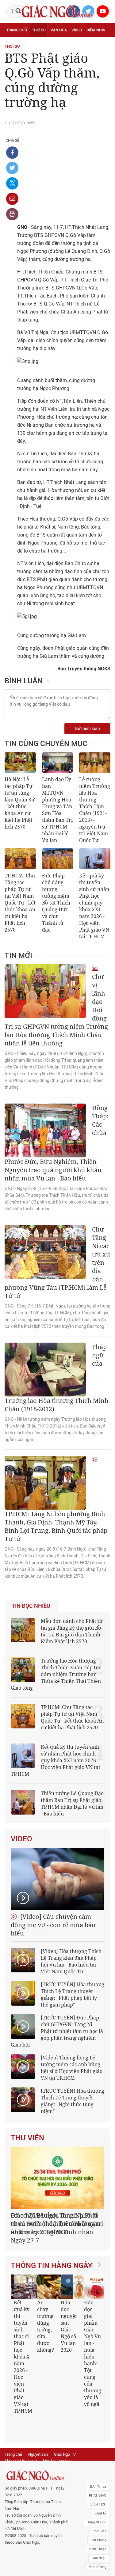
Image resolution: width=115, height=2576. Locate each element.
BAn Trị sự (98, 2458)
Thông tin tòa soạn (21, 2432)
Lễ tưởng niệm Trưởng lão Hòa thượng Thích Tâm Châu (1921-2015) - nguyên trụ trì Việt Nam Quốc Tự (95, 810)
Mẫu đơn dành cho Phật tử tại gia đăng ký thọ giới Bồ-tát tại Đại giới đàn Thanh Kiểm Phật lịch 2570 (72, 1631)
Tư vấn (36, 44)
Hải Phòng (99, 2512)
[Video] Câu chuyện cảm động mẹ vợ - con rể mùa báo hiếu (53, 1925)
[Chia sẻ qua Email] (12, 199)
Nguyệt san (38, 2426)
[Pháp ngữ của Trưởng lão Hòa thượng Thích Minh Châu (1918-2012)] (45, 1370)
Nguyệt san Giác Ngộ (27, 57)
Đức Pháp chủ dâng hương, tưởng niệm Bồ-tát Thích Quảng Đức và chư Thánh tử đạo (56, 903)
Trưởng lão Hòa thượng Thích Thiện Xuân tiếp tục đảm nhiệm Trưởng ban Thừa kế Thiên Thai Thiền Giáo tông (56, 1674)
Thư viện (27, 2138)
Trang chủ (17, 30)
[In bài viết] (12, 214)
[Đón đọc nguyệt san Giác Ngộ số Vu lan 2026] (73, 2278)
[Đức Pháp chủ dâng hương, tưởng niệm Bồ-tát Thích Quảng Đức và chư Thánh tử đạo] (58, 859)
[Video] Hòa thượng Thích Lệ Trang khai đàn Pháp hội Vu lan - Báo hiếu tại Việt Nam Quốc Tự (71, 1961)
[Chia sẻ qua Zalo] (12, 183)
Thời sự (39, 30)
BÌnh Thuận (98, 2520)
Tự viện (74, 44)
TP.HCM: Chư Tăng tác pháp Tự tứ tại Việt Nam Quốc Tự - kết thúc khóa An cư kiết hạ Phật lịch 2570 (20, 903)
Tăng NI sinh (97, 2494)
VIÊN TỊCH (98, 2476)
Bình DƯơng (98, 2538)
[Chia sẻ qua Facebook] (12, 153)
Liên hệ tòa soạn (57, 2432)
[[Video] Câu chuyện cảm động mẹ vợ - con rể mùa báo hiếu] (57, 1879)
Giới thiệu (99, 2529)
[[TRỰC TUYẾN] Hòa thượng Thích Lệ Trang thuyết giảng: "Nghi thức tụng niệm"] (23, 2100)
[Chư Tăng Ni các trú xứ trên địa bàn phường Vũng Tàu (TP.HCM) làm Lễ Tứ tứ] (45, 1252)
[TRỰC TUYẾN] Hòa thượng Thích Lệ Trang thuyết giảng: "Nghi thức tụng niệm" (73, 2101)
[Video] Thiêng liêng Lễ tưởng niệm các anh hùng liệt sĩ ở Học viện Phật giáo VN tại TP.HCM (72, 2068)
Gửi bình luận (87, 729)
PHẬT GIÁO (98, 2467)
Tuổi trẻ (55, 44)
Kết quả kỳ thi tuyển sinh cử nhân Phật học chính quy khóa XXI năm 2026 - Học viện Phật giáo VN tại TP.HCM (94, 906)
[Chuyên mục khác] (104, 57)
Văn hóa (59, 30)
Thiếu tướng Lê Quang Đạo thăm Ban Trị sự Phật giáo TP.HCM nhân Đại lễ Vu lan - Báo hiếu (72, 1803)
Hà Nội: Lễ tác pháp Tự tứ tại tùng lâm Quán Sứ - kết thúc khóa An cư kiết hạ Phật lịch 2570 (20, 803)
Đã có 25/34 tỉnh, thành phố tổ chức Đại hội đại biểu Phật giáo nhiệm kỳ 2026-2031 (56, 2224)
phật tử (101, 2485)
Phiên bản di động (20, 2438)
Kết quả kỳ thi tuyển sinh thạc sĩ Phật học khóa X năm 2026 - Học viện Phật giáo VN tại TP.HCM (22, 2348)
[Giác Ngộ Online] (36, 2447)
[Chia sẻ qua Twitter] (12, 168)
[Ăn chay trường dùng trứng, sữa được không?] (49, 2278)
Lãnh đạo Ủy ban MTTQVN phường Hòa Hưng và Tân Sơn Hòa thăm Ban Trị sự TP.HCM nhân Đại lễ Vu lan (57, 810)
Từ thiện (78, 57)
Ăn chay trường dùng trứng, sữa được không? (46, 2318)
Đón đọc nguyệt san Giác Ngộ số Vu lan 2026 (69, 2318)
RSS (45, 2438)
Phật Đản (100, 2503)
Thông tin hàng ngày (52, 2257)
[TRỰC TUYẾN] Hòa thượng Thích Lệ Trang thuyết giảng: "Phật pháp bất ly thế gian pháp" (73, 1995)
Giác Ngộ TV (65, 2426)
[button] (94, 2333)
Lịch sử (58, 57)
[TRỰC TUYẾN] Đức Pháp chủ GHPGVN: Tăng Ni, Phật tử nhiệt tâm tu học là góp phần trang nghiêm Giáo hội (57, 2031)
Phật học (15, 44)
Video (77, 30)
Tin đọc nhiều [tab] (31, 1606)
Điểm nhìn (96, 30)
